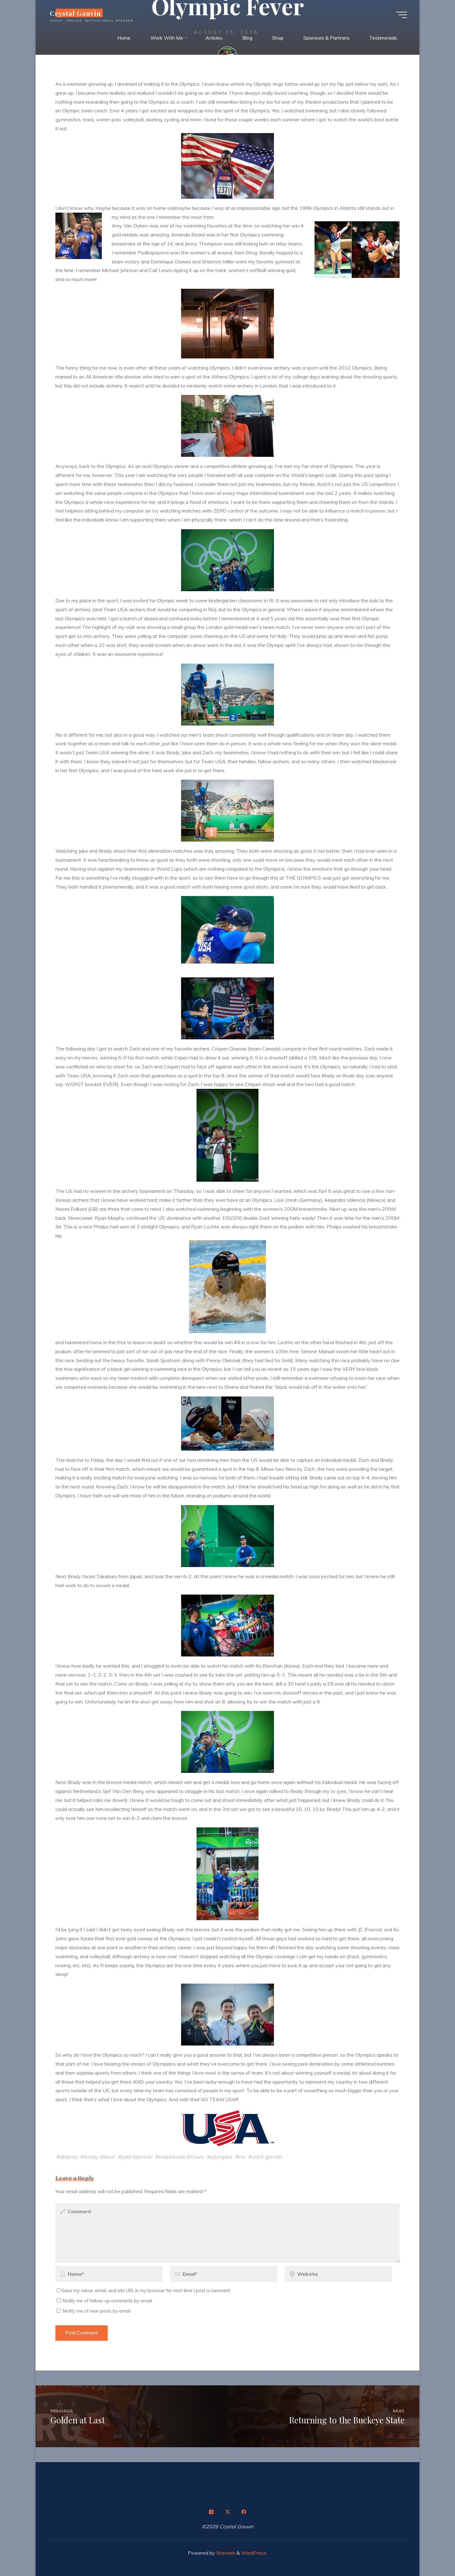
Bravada (225, 2553)
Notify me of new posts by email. (97, 2311)
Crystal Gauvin (75, 13)
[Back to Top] (431, 2552)
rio (242, 2157)
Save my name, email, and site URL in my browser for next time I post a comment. (146, 2291)
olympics (221, 2157)
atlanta (69, 2157)
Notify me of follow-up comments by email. (108, 2301)
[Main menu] (401, 15)
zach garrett (267, 2157)
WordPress (254, 2553)
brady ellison (100, 2157)
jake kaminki (137, 2157)
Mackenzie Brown (181, 2157)
